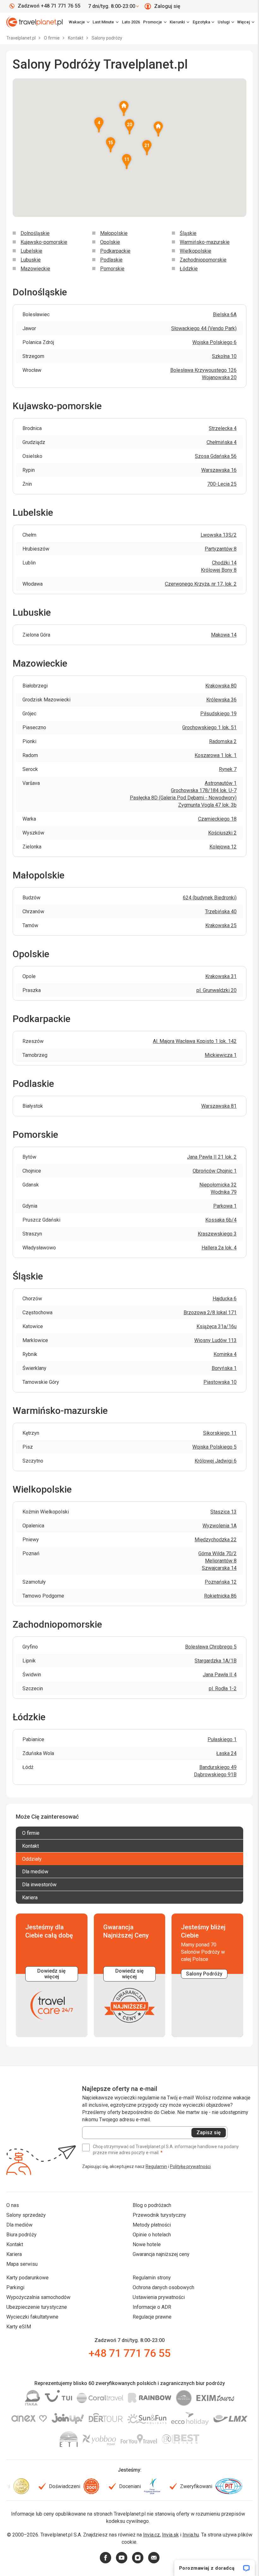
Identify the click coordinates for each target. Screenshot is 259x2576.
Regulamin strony (152, 2278)
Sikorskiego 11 (220, 1433)
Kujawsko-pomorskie (44, 242)
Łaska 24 (226, 1753)
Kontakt (76, 38)
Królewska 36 (221, 700)
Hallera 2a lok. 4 (219, 1248)
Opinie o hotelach (152, 2235)
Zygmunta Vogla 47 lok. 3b (207, 805)
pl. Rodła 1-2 (223, 1689)
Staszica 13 (223, 1512)
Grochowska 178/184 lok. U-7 (204, 790)
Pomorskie (112, 269)
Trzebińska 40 (221, 912)
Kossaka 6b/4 (221, 1220)
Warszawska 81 (219, 1106)
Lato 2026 (131, 22)
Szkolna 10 (224, 356)
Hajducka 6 (225, 1299)
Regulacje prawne (152, 2317)
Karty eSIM (19, 2327)
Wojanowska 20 (219, 377)
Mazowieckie (35, 269)
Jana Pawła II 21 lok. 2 (212, 1157)
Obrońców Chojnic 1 (215, 1171)
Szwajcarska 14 (219, 1568)
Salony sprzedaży (26, 2215)
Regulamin (156, 2166)
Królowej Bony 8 (219, 570)
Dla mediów (19, 2225)
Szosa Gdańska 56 (216, 456)
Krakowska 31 (221, 976)
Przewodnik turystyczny (159, 2215)
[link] (105, 22)
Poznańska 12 (221, 1582)
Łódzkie (189, 269)
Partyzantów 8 (221, 549)
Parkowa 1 (225, 1206)
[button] (111, 145)
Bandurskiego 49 (218, 1767)
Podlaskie (111, 260)
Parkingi (15, 2287)
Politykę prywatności (190, 2166)
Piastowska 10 (220, 1382)
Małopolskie (114, 233)
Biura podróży (21, 2235)
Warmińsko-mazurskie (205, 242)
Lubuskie (31, 260)
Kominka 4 (225, 1354)
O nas (13, 2205)
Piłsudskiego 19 (218, 714)
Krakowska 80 (221, 686)
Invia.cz (151, 2535)
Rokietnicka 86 (220, 1596)
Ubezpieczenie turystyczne (37, 2307)
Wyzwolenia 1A (220, 1526)
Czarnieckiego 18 (217, 819)
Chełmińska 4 (222, 442)
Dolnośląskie (35, 233)
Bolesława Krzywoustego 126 (203, 370)
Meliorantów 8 (221, 1561)
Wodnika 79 (224, 1192)
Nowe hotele (147, 2244)
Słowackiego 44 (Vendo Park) (204, 328)
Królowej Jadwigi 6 (216, 1461)
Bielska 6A (225, 314)
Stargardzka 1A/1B (216, 1661)
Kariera (14, 2254)
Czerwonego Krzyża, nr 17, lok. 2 (201, 584)
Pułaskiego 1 (222, 1739)
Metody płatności (152, 2225)
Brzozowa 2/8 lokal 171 (210, 1313)
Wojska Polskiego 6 (214, 342)
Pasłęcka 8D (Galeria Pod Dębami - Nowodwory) (183, 798)
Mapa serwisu (22, 2264)
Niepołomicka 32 (218, 1185)
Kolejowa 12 (223, 847)
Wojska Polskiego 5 (214, 1447)
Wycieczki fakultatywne (32, 2317)
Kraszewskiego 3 (217, 1234)
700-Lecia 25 (222, 484)
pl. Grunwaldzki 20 (217, 990)
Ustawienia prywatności (159, 2297)
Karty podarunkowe (27, 2278)
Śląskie (188, 233)
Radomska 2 (223, 741)
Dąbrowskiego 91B (215, 1775)
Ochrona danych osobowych (163, 2287)
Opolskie (110, 242)
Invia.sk (170, 2535)
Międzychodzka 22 (216, 1540)
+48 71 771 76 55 (129, 2353)
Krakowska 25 (221, 925)
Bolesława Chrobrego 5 (211, 1647)
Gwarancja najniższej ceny (161, 2254)
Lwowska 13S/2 (219, 535)
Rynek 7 (228, 769)
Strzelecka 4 (223, 428)
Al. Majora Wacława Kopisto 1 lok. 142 (195, 1041)
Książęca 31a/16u (217, 1326)
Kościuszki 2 (222, 833)
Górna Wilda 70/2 (217, 1553)
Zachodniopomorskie (203, 260)
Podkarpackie (115, 251)
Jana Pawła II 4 (220, 1675)
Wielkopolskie (196, 251)
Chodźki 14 (224, 563)
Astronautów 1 (221, 783)
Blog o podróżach (152, 2205)
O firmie (52, 38)
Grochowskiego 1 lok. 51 (209, 727)
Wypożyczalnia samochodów (38, 2297)
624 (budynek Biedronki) (210, 898)
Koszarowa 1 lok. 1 (216, 755)
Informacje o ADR (152, 2307)
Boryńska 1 (224, 1368)
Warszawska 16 (219, 470)
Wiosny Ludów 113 (215, 1340)
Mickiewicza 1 (221, 1055)
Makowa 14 (224, 635)
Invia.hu (191, 2535)
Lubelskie (31, 251)
